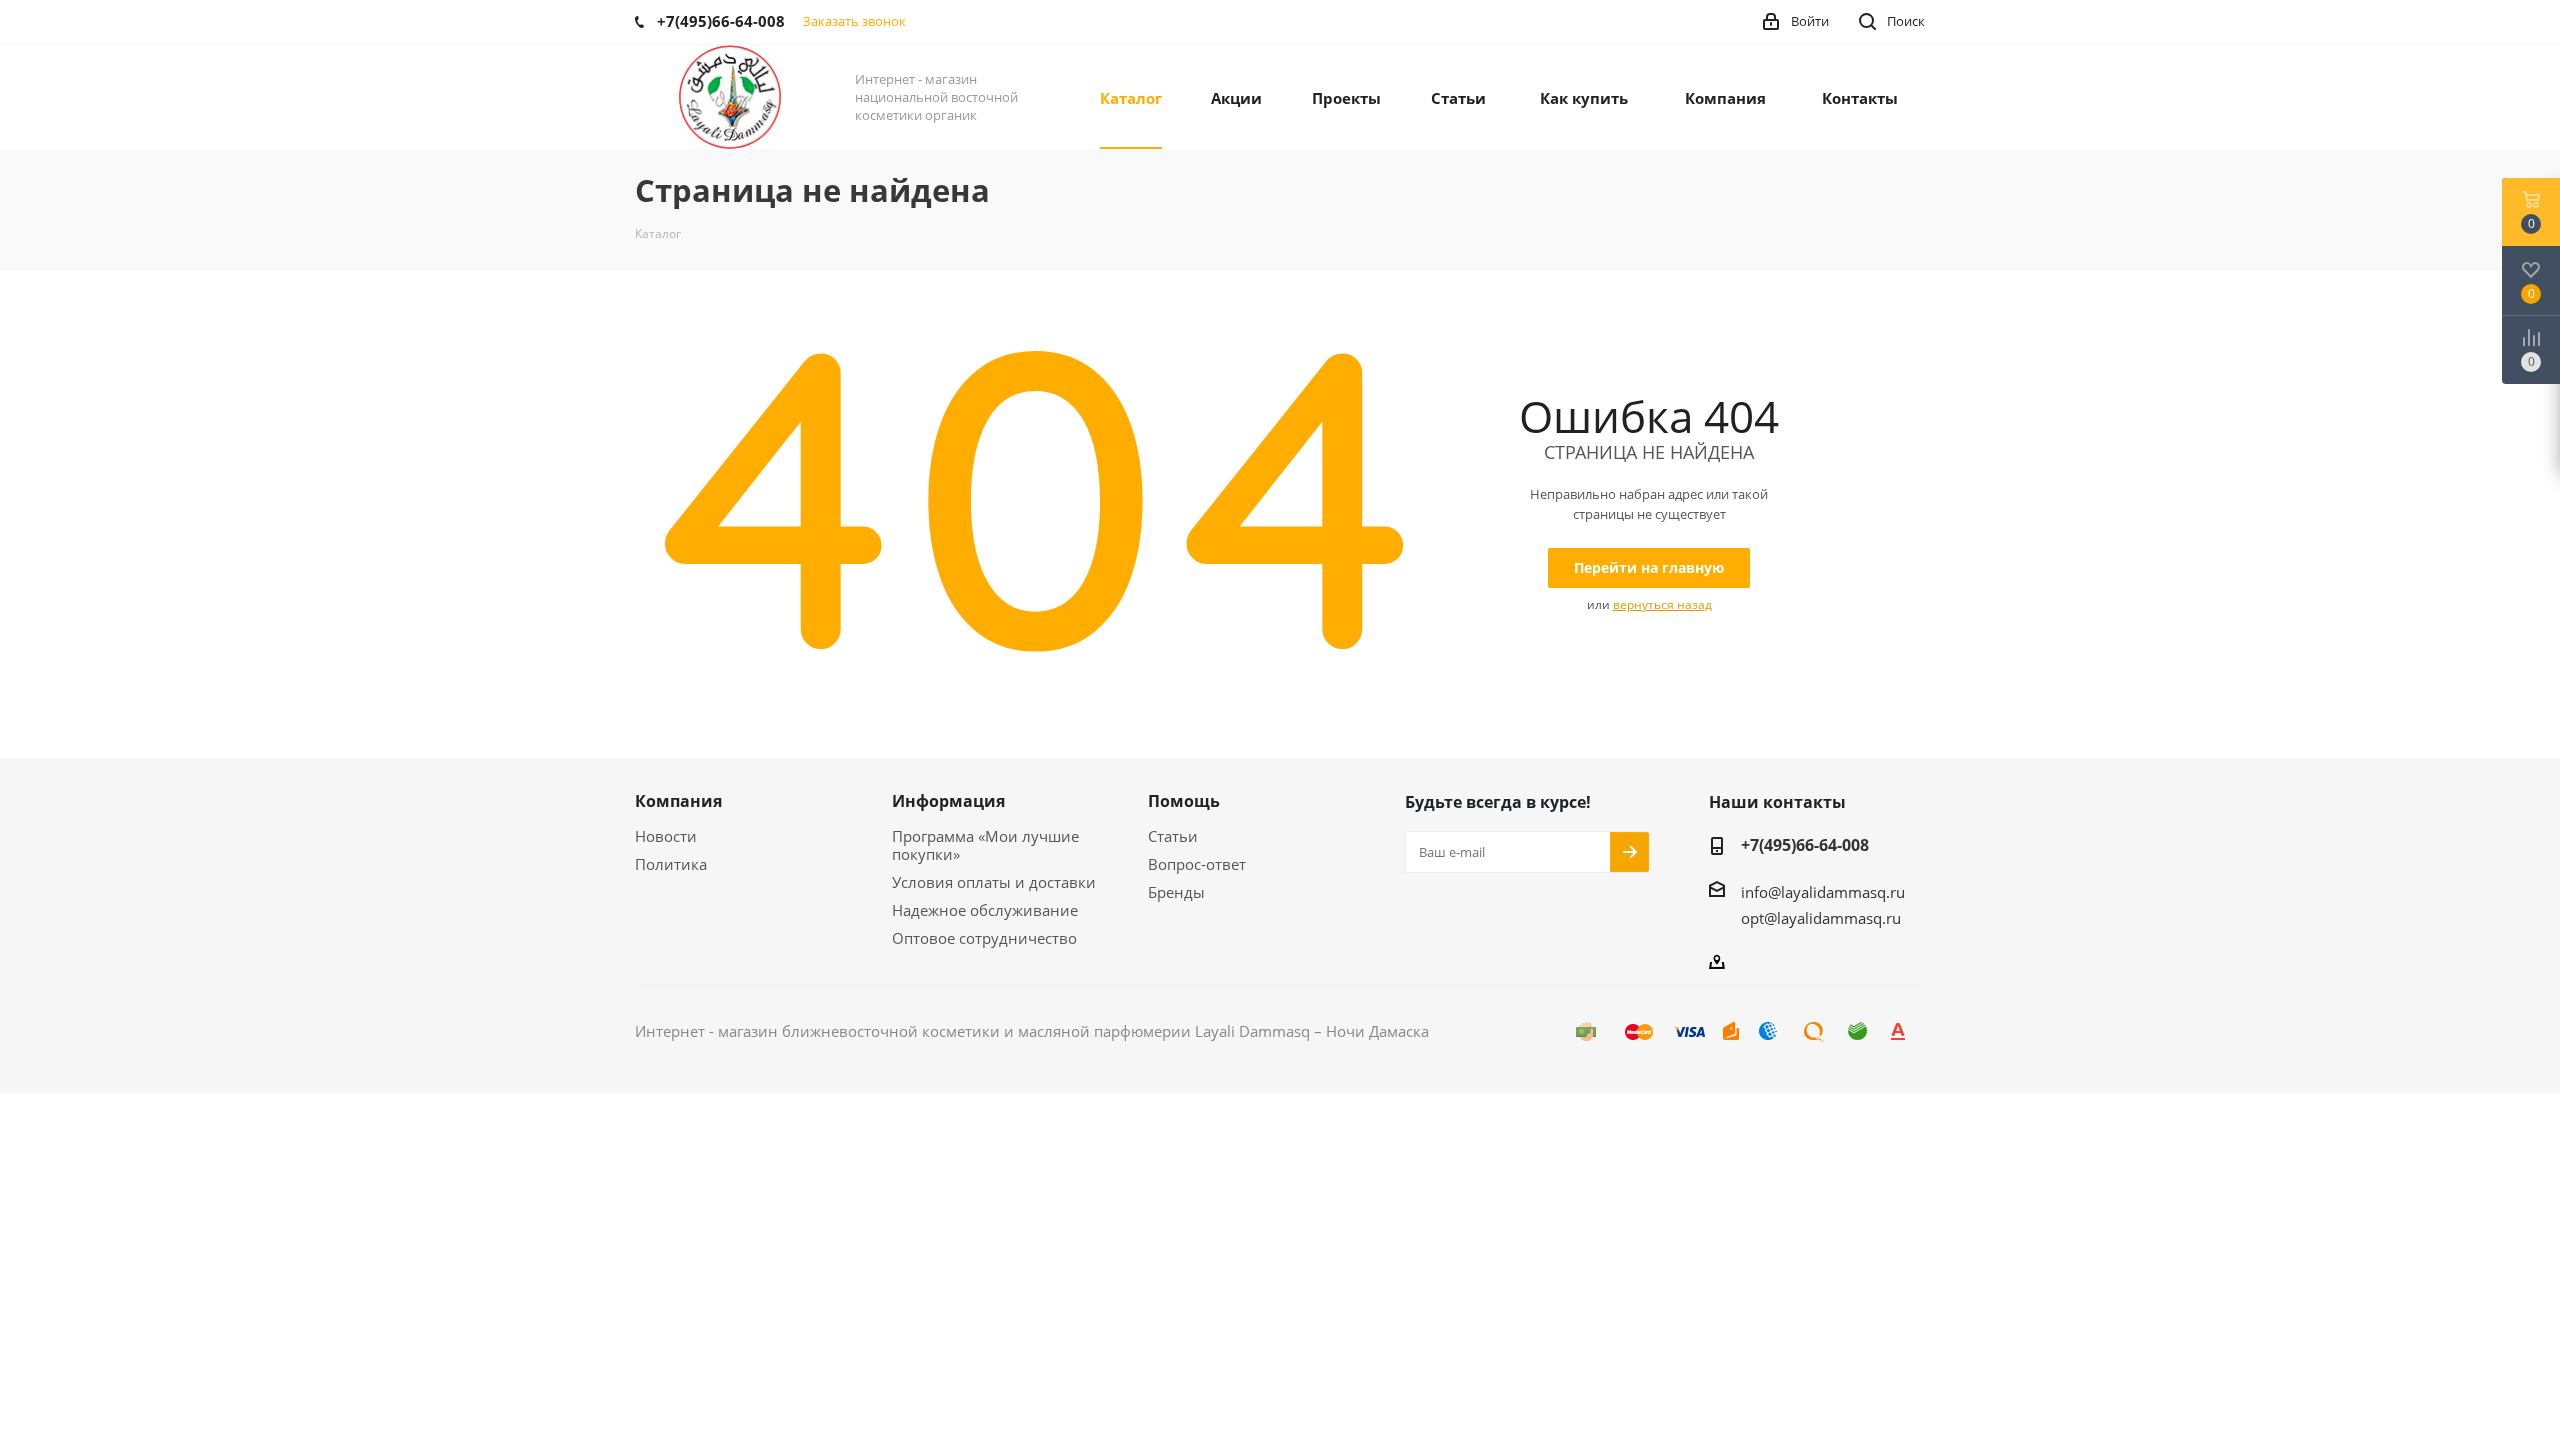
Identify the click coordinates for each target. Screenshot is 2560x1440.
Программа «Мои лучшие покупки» (985, 845)
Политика (671, 864)
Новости (666, 836)
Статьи (1173, 836)
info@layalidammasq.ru (1823, 892)
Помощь (1184, 801)
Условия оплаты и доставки (994, 882)
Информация (948, 801)
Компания (678, 801)
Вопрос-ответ (1197, 864)
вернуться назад (1662, 604)
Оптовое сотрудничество (984, 938)
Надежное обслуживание (985, 910)
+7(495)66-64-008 (1805, 845)
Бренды (1176, 892)
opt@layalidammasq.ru (1821, 918)
